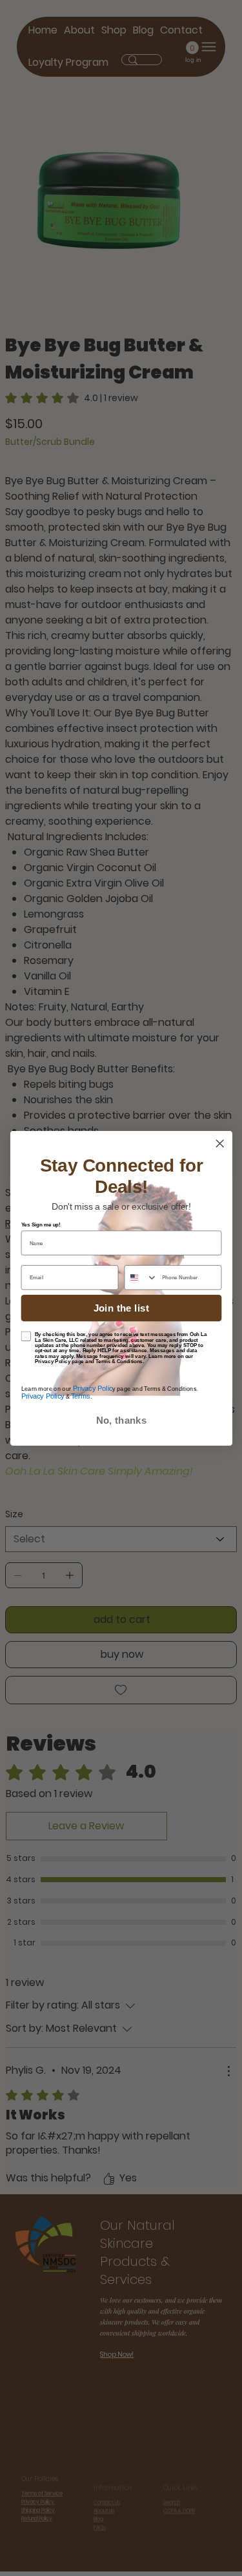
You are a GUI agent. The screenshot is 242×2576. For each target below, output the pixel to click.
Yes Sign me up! (40, 1224)
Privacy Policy (42, 1396)
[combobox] (141, 1277)
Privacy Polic (91, 1388)
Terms (80, 1396)
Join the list (121, 1308)
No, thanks (121, 1420)
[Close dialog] (220, 1143)
